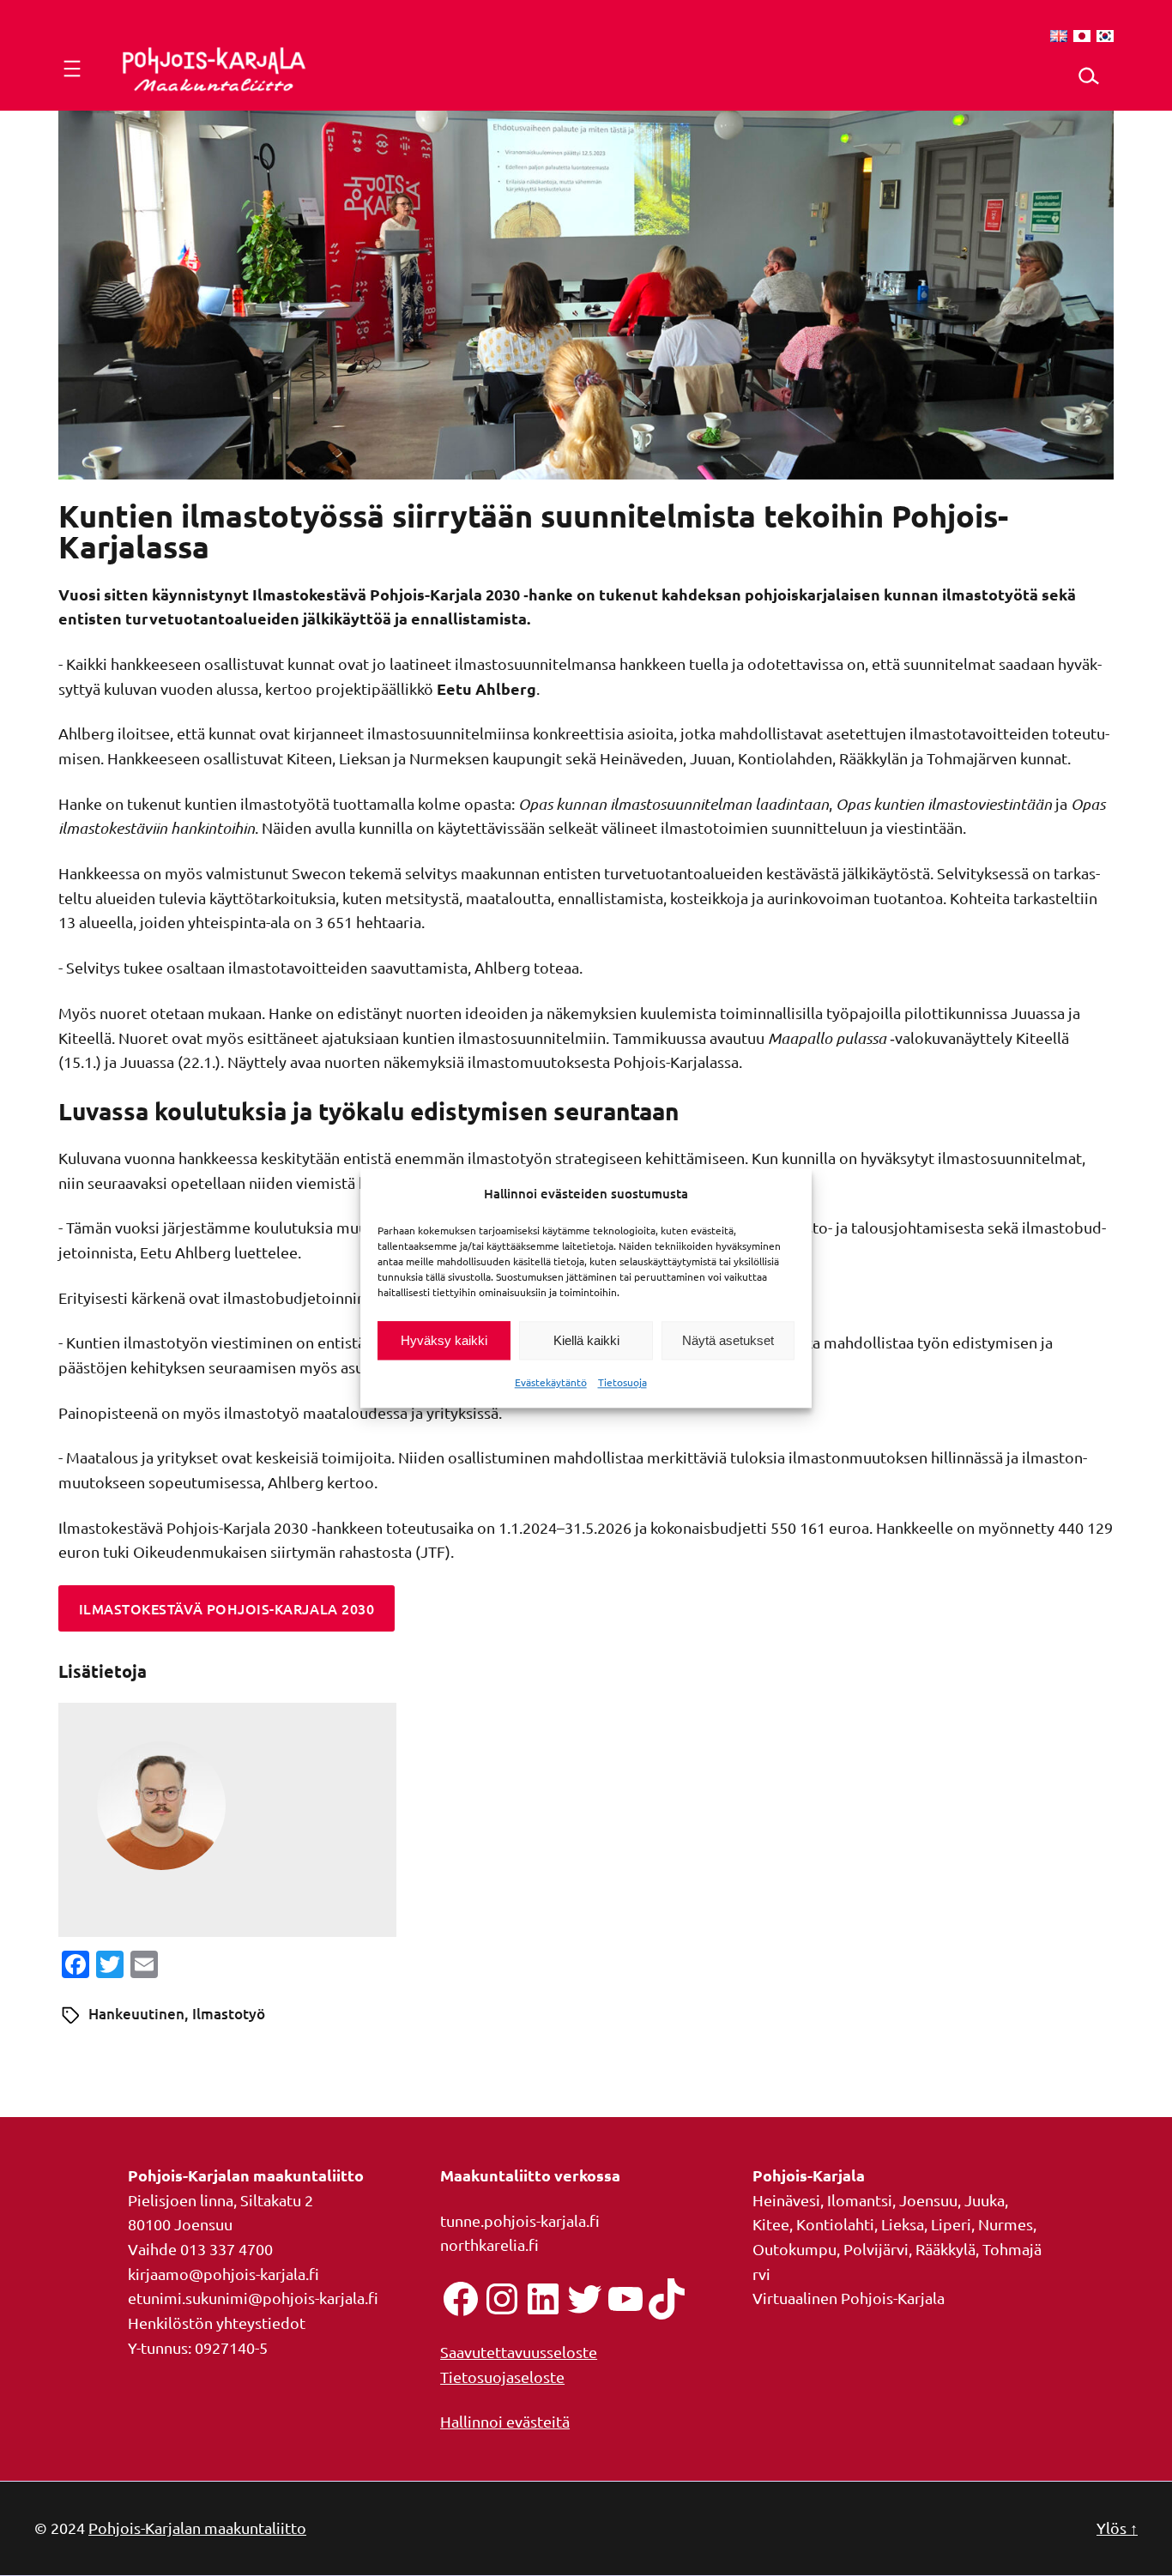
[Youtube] (625, 2299)
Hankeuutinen (136, 2014)
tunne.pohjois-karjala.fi (520, 2220)
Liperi (951, 2224)
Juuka (985, 2200)
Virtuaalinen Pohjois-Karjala (849, 2298)
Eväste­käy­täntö (551, 1383)
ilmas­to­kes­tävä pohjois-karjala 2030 (227, 1608)
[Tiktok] (667, 2299)
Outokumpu (794, 2249)
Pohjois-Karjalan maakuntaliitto (197, 2528)
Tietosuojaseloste (502, 2377)
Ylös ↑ (1117, 2528)
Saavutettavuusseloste (519, 2352)
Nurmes (1006, 2224)
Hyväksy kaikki (444, 1340)
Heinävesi (786, 2200)
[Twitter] (584, 2299)
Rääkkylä (945, 2249)
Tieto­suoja (622, 1383)
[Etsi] (1087, 76)
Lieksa (903, 2224)
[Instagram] (502, 2299)
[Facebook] (461, 2299)
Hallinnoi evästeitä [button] (505, 2421)
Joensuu (928, 2200)
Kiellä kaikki (586, 1340)
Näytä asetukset (728, 1340)
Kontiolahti (835, 2224)
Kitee (771, 2224)
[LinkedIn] (543, 2299)
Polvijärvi (876, 2249)
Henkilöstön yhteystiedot (217, 2323)
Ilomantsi (860, 2200)
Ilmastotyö (229, 2014)
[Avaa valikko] (72, 69)
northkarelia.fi (489, 2244)
